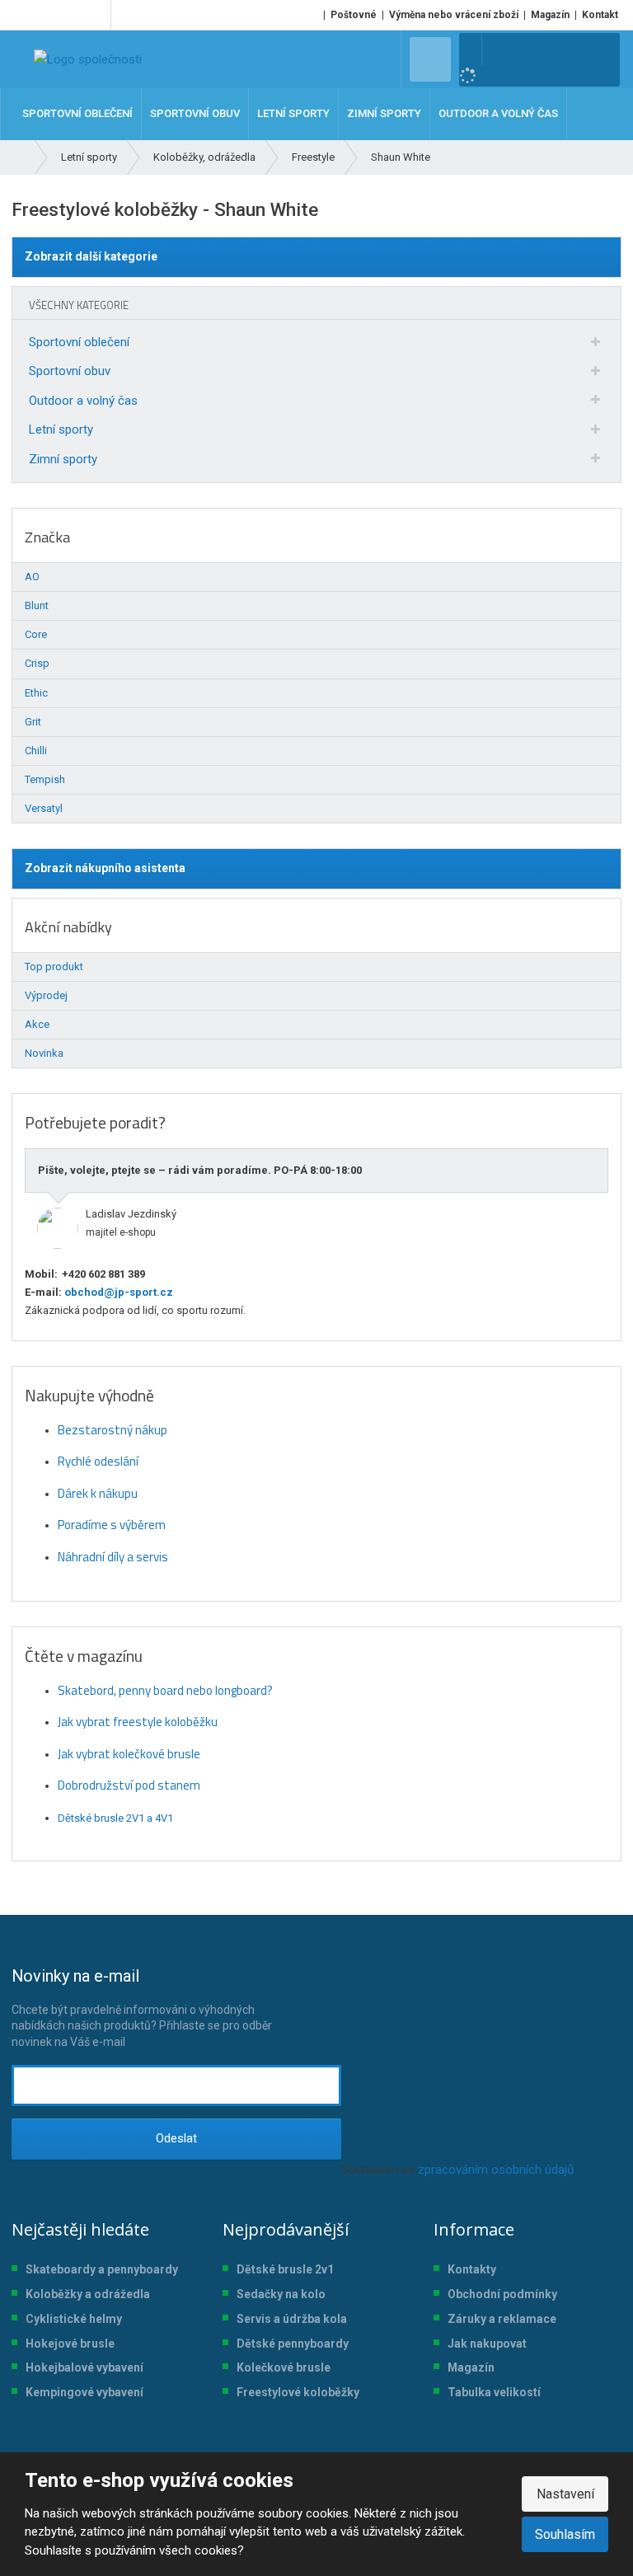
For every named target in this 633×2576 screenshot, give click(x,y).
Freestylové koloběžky (298, 2392)
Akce (37, 1024)
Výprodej (46, 995)
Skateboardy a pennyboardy (102, 2269)
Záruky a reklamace (502, 2319)
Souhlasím (565, 2534)
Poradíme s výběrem (112, 1525)
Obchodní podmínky (502, 2294)
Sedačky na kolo (281, 2294)
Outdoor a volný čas (83, 401)
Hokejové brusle (70, 2344)
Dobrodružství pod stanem (129, 1785)
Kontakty (472, 2269)
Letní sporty (61, 429)
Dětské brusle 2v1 (285, 2269)
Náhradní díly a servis (113, 1557)
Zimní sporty (63, 459)
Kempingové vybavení (84, 2392)
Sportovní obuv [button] (195, 113)
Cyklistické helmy (74, 2319)
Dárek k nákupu (98, 1493)
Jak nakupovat (487, 2344)
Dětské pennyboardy (293, 2344)
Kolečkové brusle (284, 2367)
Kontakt (600, 15)
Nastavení (565, 2494)
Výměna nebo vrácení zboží (454, 15)
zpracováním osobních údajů (496, 2170)
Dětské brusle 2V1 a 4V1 (115, 1818)
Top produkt (54, 967)
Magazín (550, 15)
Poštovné (354, 15)
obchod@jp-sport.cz (117, 1292)
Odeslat (176, 2138)
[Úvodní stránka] (88, 59)
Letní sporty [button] (293, 113)
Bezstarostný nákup (113, 1430)
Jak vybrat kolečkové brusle (129, 1754)
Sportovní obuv (70, 371)
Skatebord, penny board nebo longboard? (165, 1690)
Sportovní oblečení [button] (77, 113)
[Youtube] (95, 15)
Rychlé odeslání (98, 1461)
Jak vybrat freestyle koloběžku (138, 1722)
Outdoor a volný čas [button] (498, 113)
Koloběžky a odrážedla (88, 2294)
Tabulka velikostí (494, 2392)
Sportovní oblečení (79, 342)
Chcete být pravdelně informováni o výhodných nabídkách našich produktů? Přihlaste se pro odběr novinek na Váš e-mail (142, 2007)
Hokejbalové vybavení (84, 2367)
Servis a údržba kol (288, 2319)
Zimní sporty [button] (384, 113)
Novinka (44, 1053)
